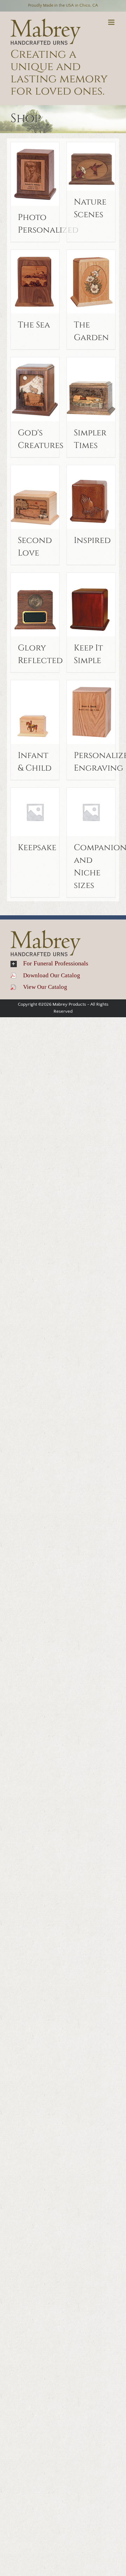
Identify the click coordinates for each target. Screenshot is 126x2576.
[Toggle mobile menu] (112, 22)
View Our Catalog (42, 987)
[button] (63, 964)
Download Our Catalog (48, 975)
